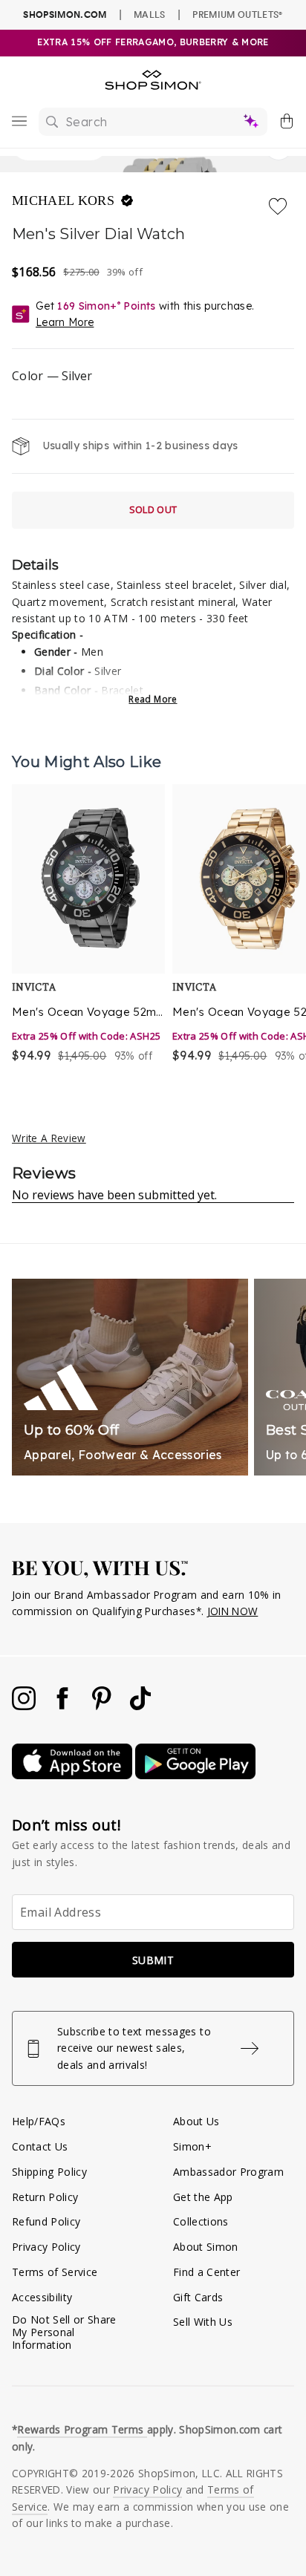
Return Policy (45, 2197)
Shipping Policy (49, 2172)
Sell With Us (203, 2322)
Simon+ (192, 2146)
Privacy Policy (46, 2247)
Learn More (65, 322)
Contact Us (40, 2146)
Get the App (203, 2197)
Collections (201, 2221)
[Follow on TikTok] (140, 1706)
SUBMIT (153, 1960)
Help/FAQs (39, 2121)
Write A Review (49, 1138)
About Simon (206, 2247)
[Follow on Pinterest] (103, 1706)
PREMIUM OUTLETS (237, 14)
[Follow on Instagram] (25, 1706)
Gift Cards (198, 2297)
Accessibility (42, 2297)
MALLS (150, 14)
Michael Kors (65, 200)
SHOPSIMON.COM (65, 14)
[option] (88, 925)
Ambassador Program (228, 2172)
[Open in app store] (74, 1775)
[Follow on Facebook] (64, 1706)
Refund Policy (46, 2221)
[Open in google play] (195, 1775)
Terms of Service (55, 2272)
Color (52, 376)
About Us (196, 2121)
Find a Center (206, 2272)
